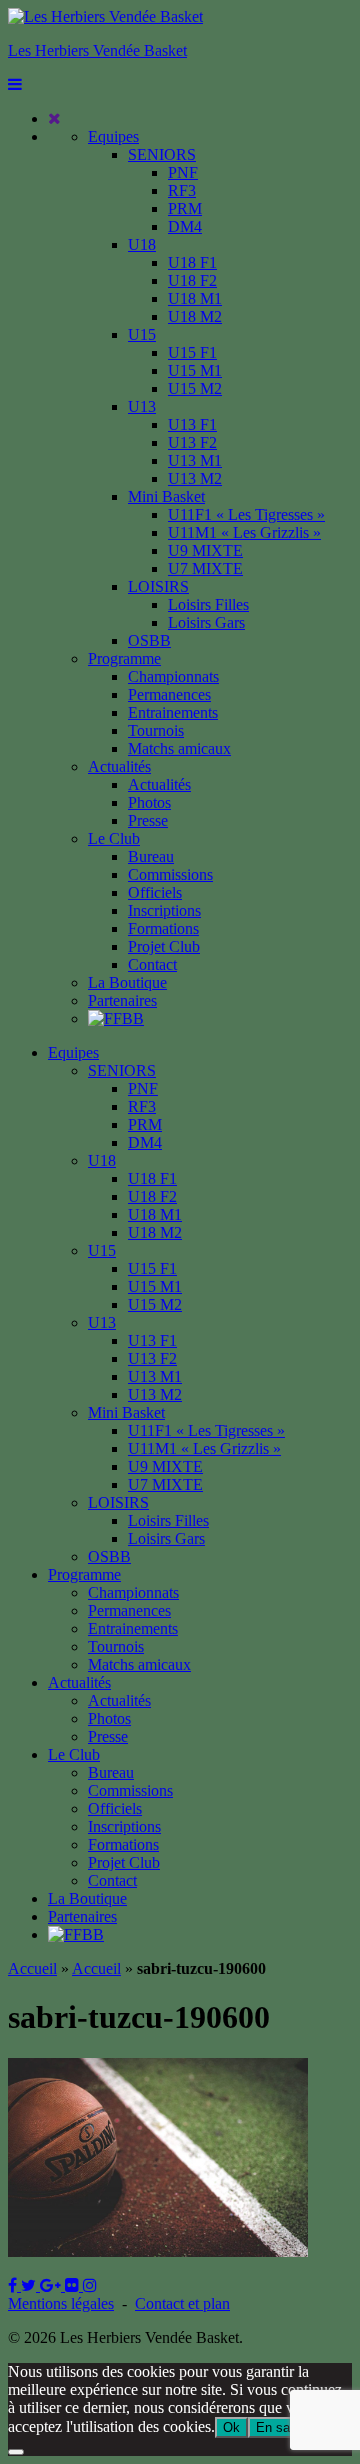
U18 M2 (195, 316)
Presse (148, 820)
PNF (183, 172)
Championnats (173, 676)
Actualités (119, 766)
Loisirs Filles (208, 604)
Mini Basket (166, 496)
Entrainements (173, 712)
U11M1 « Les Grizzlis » (244, 532)
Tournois (156, 730)
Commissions (170, 874)
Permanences (169, 694)
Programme (124, 658)
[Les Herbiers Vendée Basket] (105, 16)
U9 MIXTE (205, 550)
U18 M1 (195, 298)
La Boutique (127, 982)
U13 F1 (192, 424)
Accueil (32, 1968)
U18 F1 (192, 262)
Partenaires (122, 1000)
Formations (163, 928)
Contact (152, 964)
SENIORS (162, 154)
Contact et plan (182, 2303)
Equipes (113, 136)
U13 (142, 406)
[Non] (16, 2452)
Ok (231, 2427)
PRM (185, 208)
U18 (142, 244)
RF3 (182, 190)
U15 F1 (192, 352)
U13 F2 (192, 442)
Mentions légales (61, 2303)
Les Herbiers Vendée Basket (97, 50)
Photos (149, 802)
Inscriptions (164, 910)
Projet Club (164, 946)
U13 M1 (195, 460)
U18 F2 (192, 280)
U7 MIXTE (205, 568)
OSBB (149, 640)
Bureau (151, 856)
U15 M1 (195, 370)
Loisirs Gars (206, 622)
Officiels (155, 892)
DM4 (185, 226)
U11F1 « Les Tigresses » (246, 514)
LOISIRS (158, 586)
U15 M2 (195, 388)
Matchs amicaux (179, 748)
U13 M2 (195, 478)
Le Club (114, 838)
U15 (142, 334)
